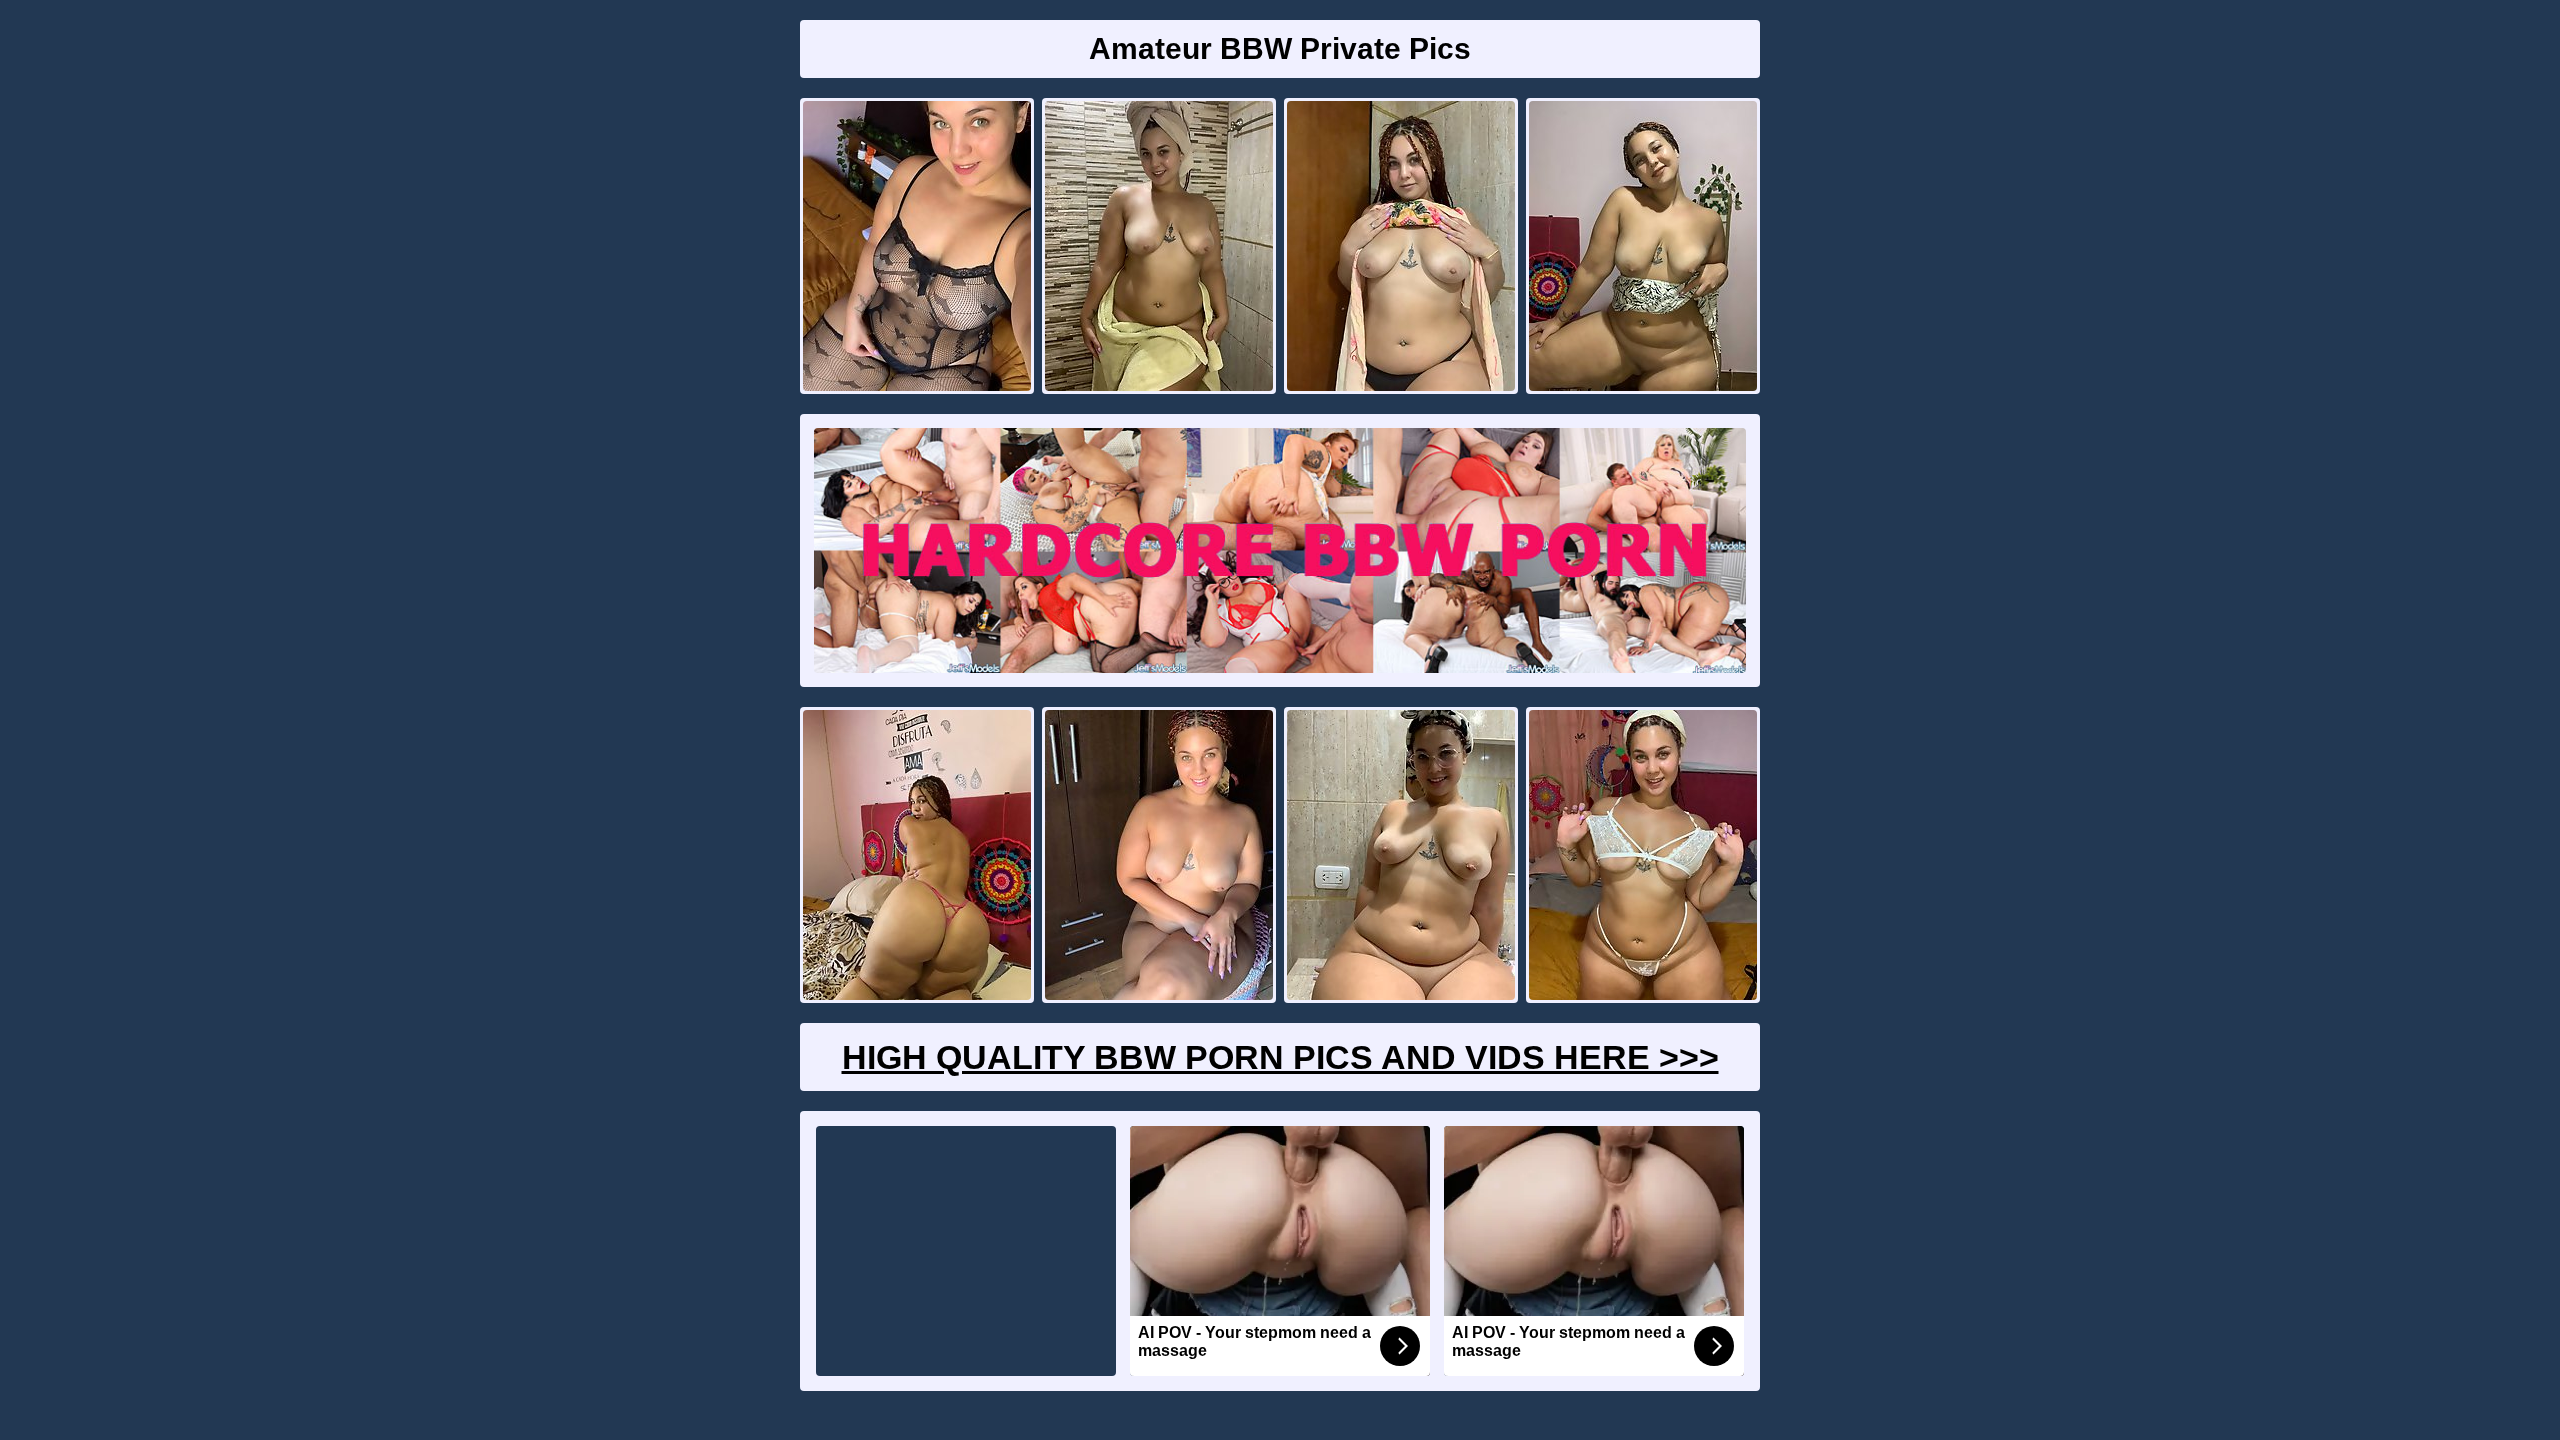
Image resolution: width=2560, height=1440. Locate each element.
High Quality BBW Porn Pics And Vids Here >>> (1280, 1057)
